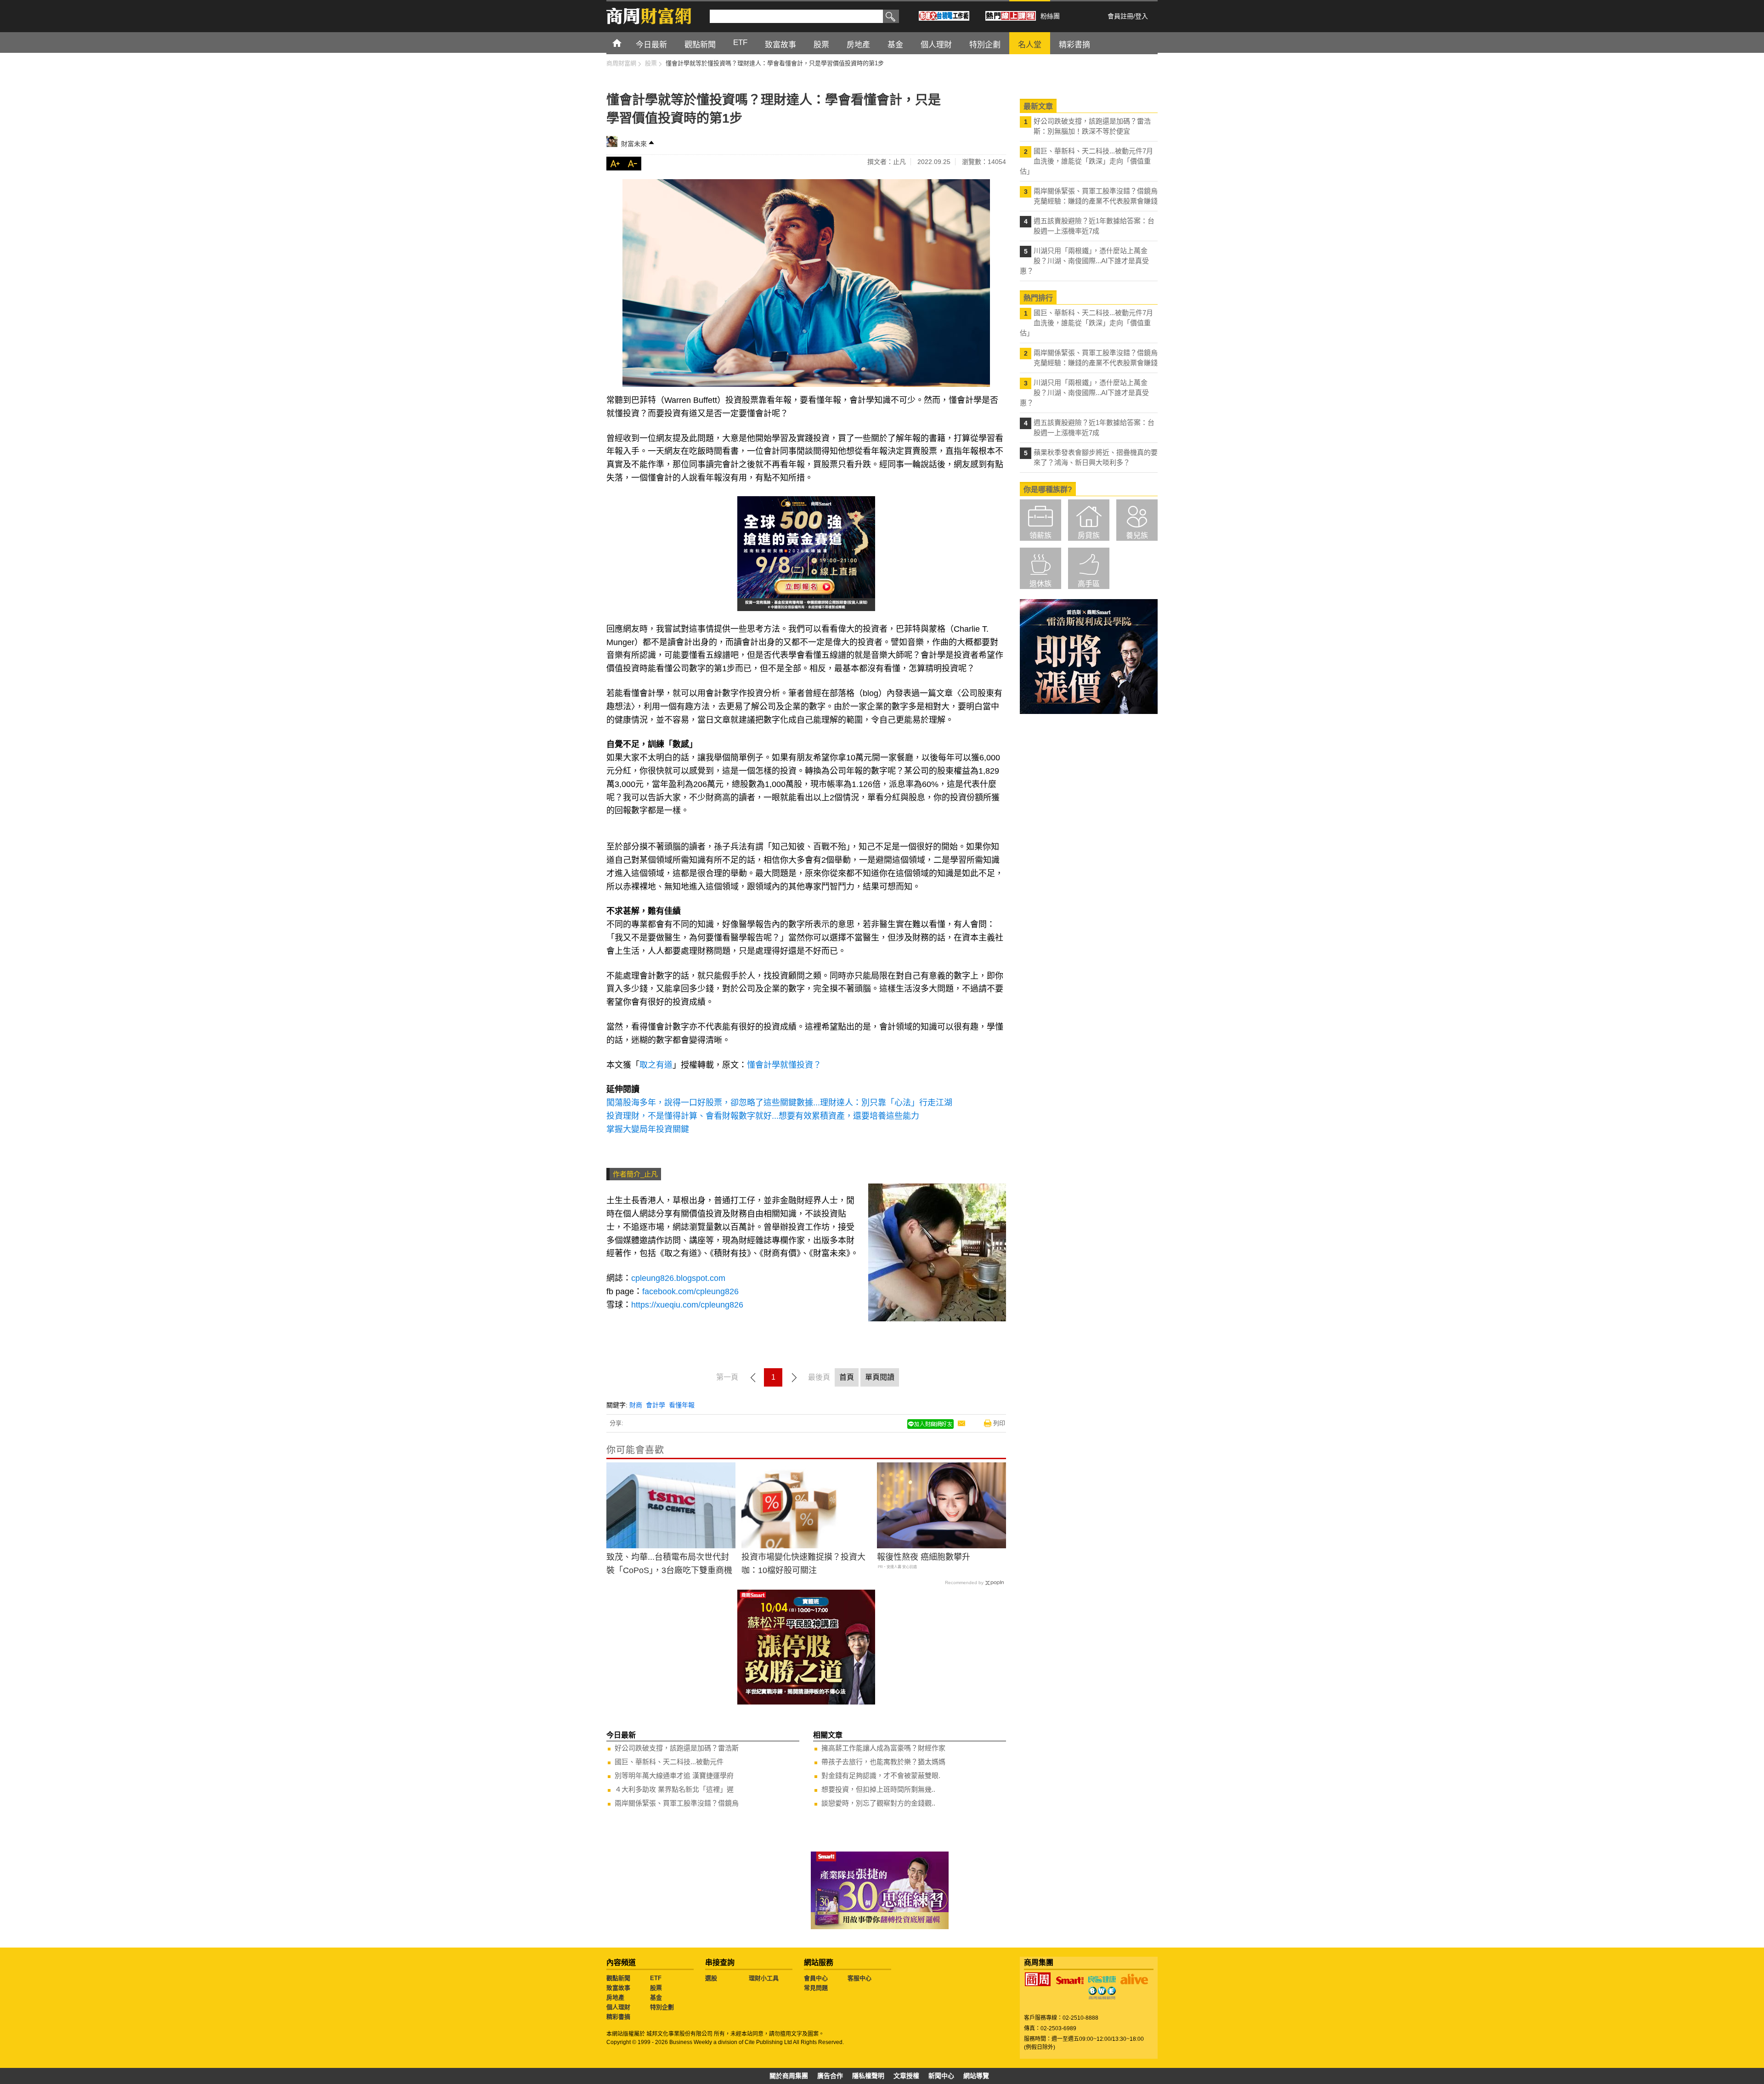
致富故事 (618, 1988)
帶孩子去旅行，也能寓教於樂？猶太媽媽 (883, 1762)
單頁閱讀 (880, 1377)
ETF (656, 1978)
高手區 (1089, 584)
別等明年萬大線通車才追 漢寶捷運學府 (674, 1775)
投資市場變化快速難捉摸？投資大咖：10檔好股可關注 (803, 1564)
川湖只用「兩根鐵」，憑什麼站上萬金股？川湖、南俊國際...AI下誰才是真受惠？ (1084, 261)
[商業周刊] (1038, 1979)
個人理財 (618, 2007)
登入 (1142, 16)
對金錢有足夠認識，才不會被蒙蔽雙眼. (881, 1775)
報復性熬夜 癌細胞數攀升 (924, 1557)
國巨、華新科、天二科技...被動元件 (669, 1762)
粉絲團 (1050, 16)
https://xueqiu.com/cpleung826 (687, 1305)
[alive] (1134, 1979)
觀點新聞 (618, 1978)
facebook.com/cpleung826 (690, 1291)
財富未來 (634, 144)
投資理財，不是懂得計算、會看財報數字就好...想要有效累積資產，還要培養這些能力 (763, 1116)
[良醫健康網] (1102, 1979)
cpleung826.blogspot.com (678, 1278)
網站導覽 (976, 2076)
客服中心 (859, 1978)
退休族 (1040, 584)
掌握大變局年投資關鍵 (648, 1129)
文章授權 (906, 2076)
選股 (711, 1978)
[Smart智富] (1070, 1981)
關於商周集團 (789, 2076)
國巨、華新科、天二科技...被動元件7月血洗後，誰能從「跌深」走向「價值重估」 (1086, 161)
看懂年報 (682, 1405)
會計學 (656, 1405)
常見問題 (816, 1988)
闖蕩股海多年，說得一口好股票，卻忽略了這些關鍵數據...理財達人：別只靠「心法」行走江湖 (779, 1103)
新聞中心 (941, 2076)
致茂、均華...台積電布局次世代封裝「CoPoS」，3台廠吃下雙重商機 (669, 1564)
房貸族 (1089, 535)
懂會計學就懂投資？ (784, 1065)
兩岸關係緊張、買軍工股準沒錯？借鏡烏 (677, 1803)
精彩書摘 (618, 2017)
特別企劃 (662, 2007)
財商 (636, 1405)
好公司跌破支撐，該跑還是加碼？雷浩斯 (677, 1748)
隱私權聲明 (868, 2076)
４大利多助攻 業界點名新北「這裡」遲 (674, 1789)
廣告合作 (830, 2076)
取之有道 (656, 1065)
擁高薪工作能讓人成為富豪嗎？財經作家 (883, 1748)
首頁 (625, 42)
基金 (656, 1997)
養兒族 (1137, 535)
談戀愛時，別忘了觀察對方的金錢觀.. (878, 1803)
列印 (999, 1423)
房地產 (615, 1997)
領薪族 (1040, 535)
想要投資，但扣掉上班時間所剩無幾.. (878, 1789)
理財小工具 (764, 1978)
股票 (656, 1988)
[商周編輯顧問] (1102, 1993)
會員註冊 (1120, 16)
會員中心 (816, 1978)
